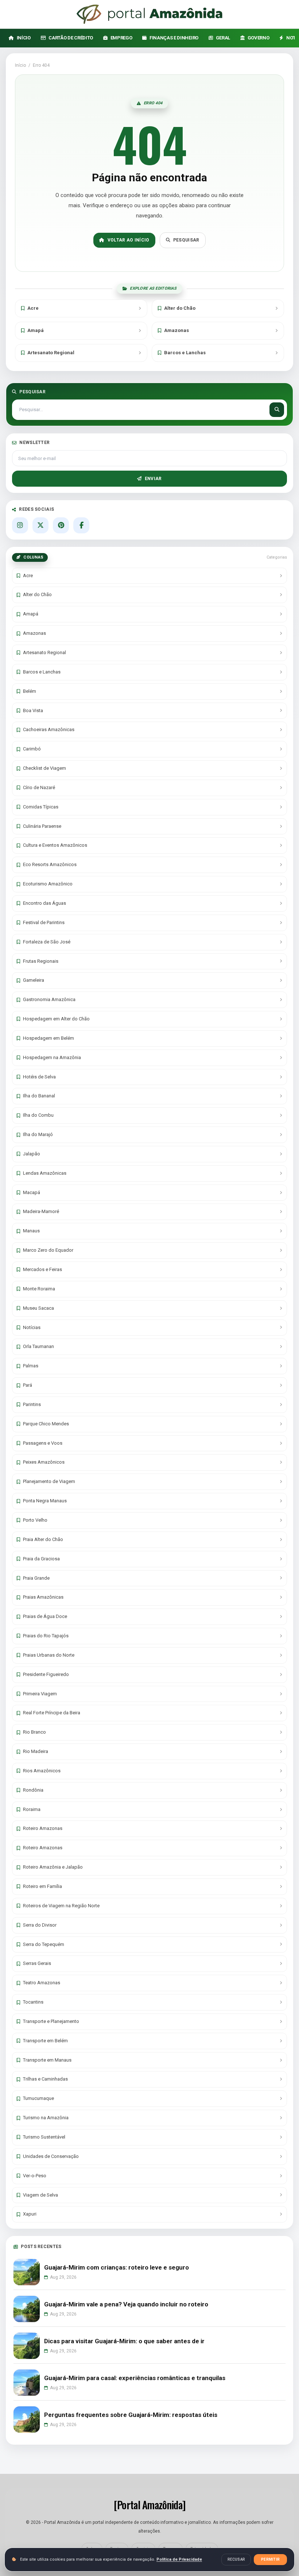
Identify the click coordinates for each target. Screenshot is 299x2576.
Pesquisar (186, 240)
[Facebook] (81, 525)
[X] (40, 525)
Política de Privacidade (179, 2559)
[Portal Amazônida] (149, 14)
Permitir (270, 2559)
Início (20, 65)
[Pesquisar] (277, 410)
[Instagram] (20, 525)
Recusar (236, 2559)
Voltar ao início (129, 240)
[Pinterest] (61, 525)
